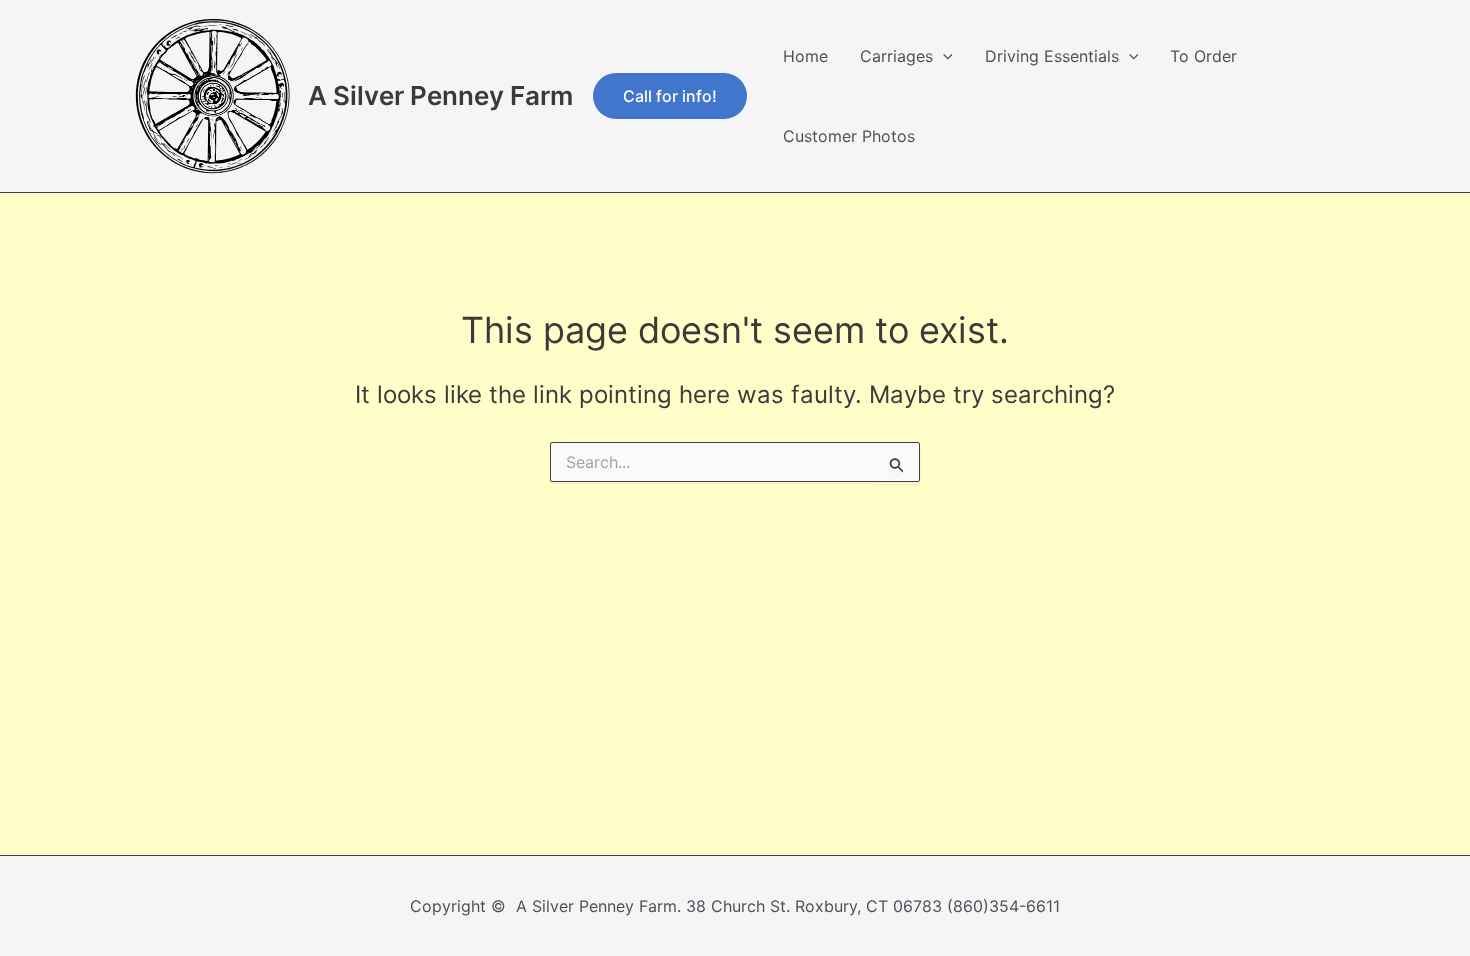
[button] (670, 96)
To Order (1203, 56)
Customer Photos (849, 136)
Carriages (896, 56)
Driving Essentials (1052, 56)
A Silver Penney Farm (440, 95)
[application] (943, 56)
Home (805, 56)
